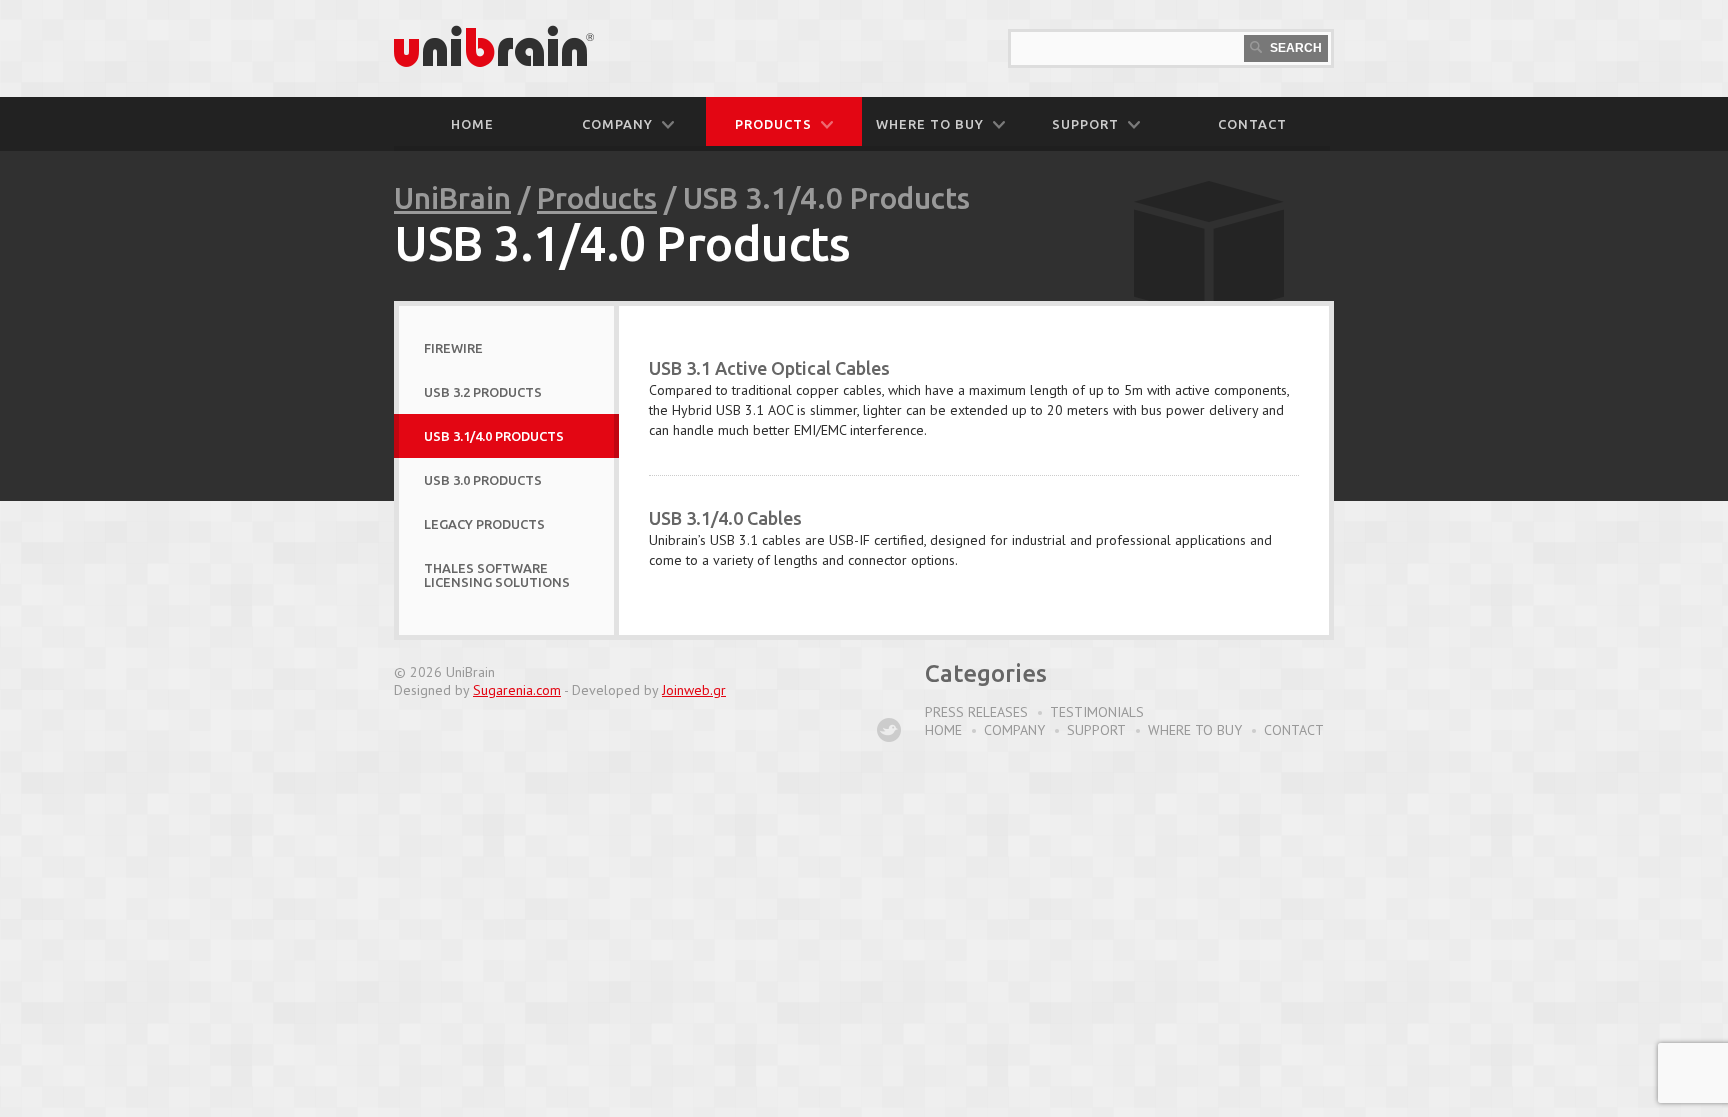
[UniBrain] (494, 63)
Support (1096, 730)
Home (472, 124)
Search (1294, 48)
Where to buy (1195, 730)
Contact (1294, 730)
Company (1014, 730)
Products (597, 198)
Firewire (453, 348)
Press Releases (976, 712)
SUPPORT (1085, 124)
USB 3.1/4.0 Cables (725, 518)
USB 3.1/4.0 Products (494, 436)
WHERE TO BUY (930, 124)
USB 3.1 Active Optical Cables (769, 368)
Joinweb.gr (694, 690)
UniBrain (452, 198)
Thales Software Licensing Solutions (497, 575)
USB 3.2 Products (483, 392)
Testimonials (1097, 712)
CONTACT (1252, 124)
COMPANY (617, 124)
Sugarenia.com (517, 690)
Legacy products (484, 524)
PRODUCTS (773, 124)
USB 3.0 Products (483, 480)
